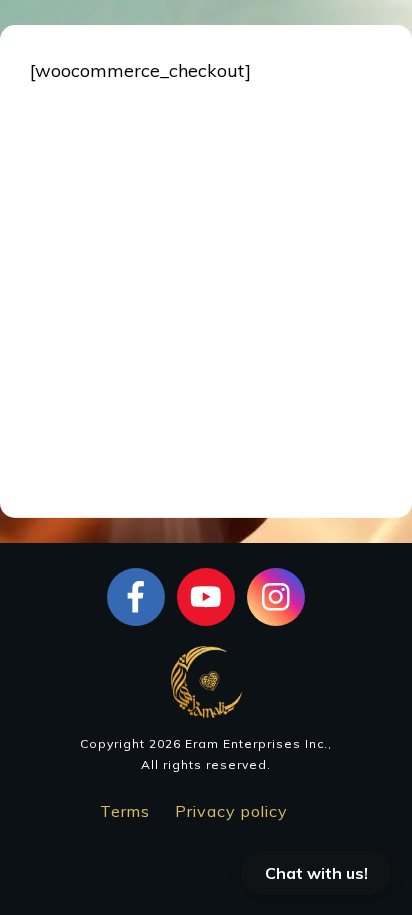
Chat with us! (316, 873)
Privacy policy (231, 811)
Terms (125, 811)
